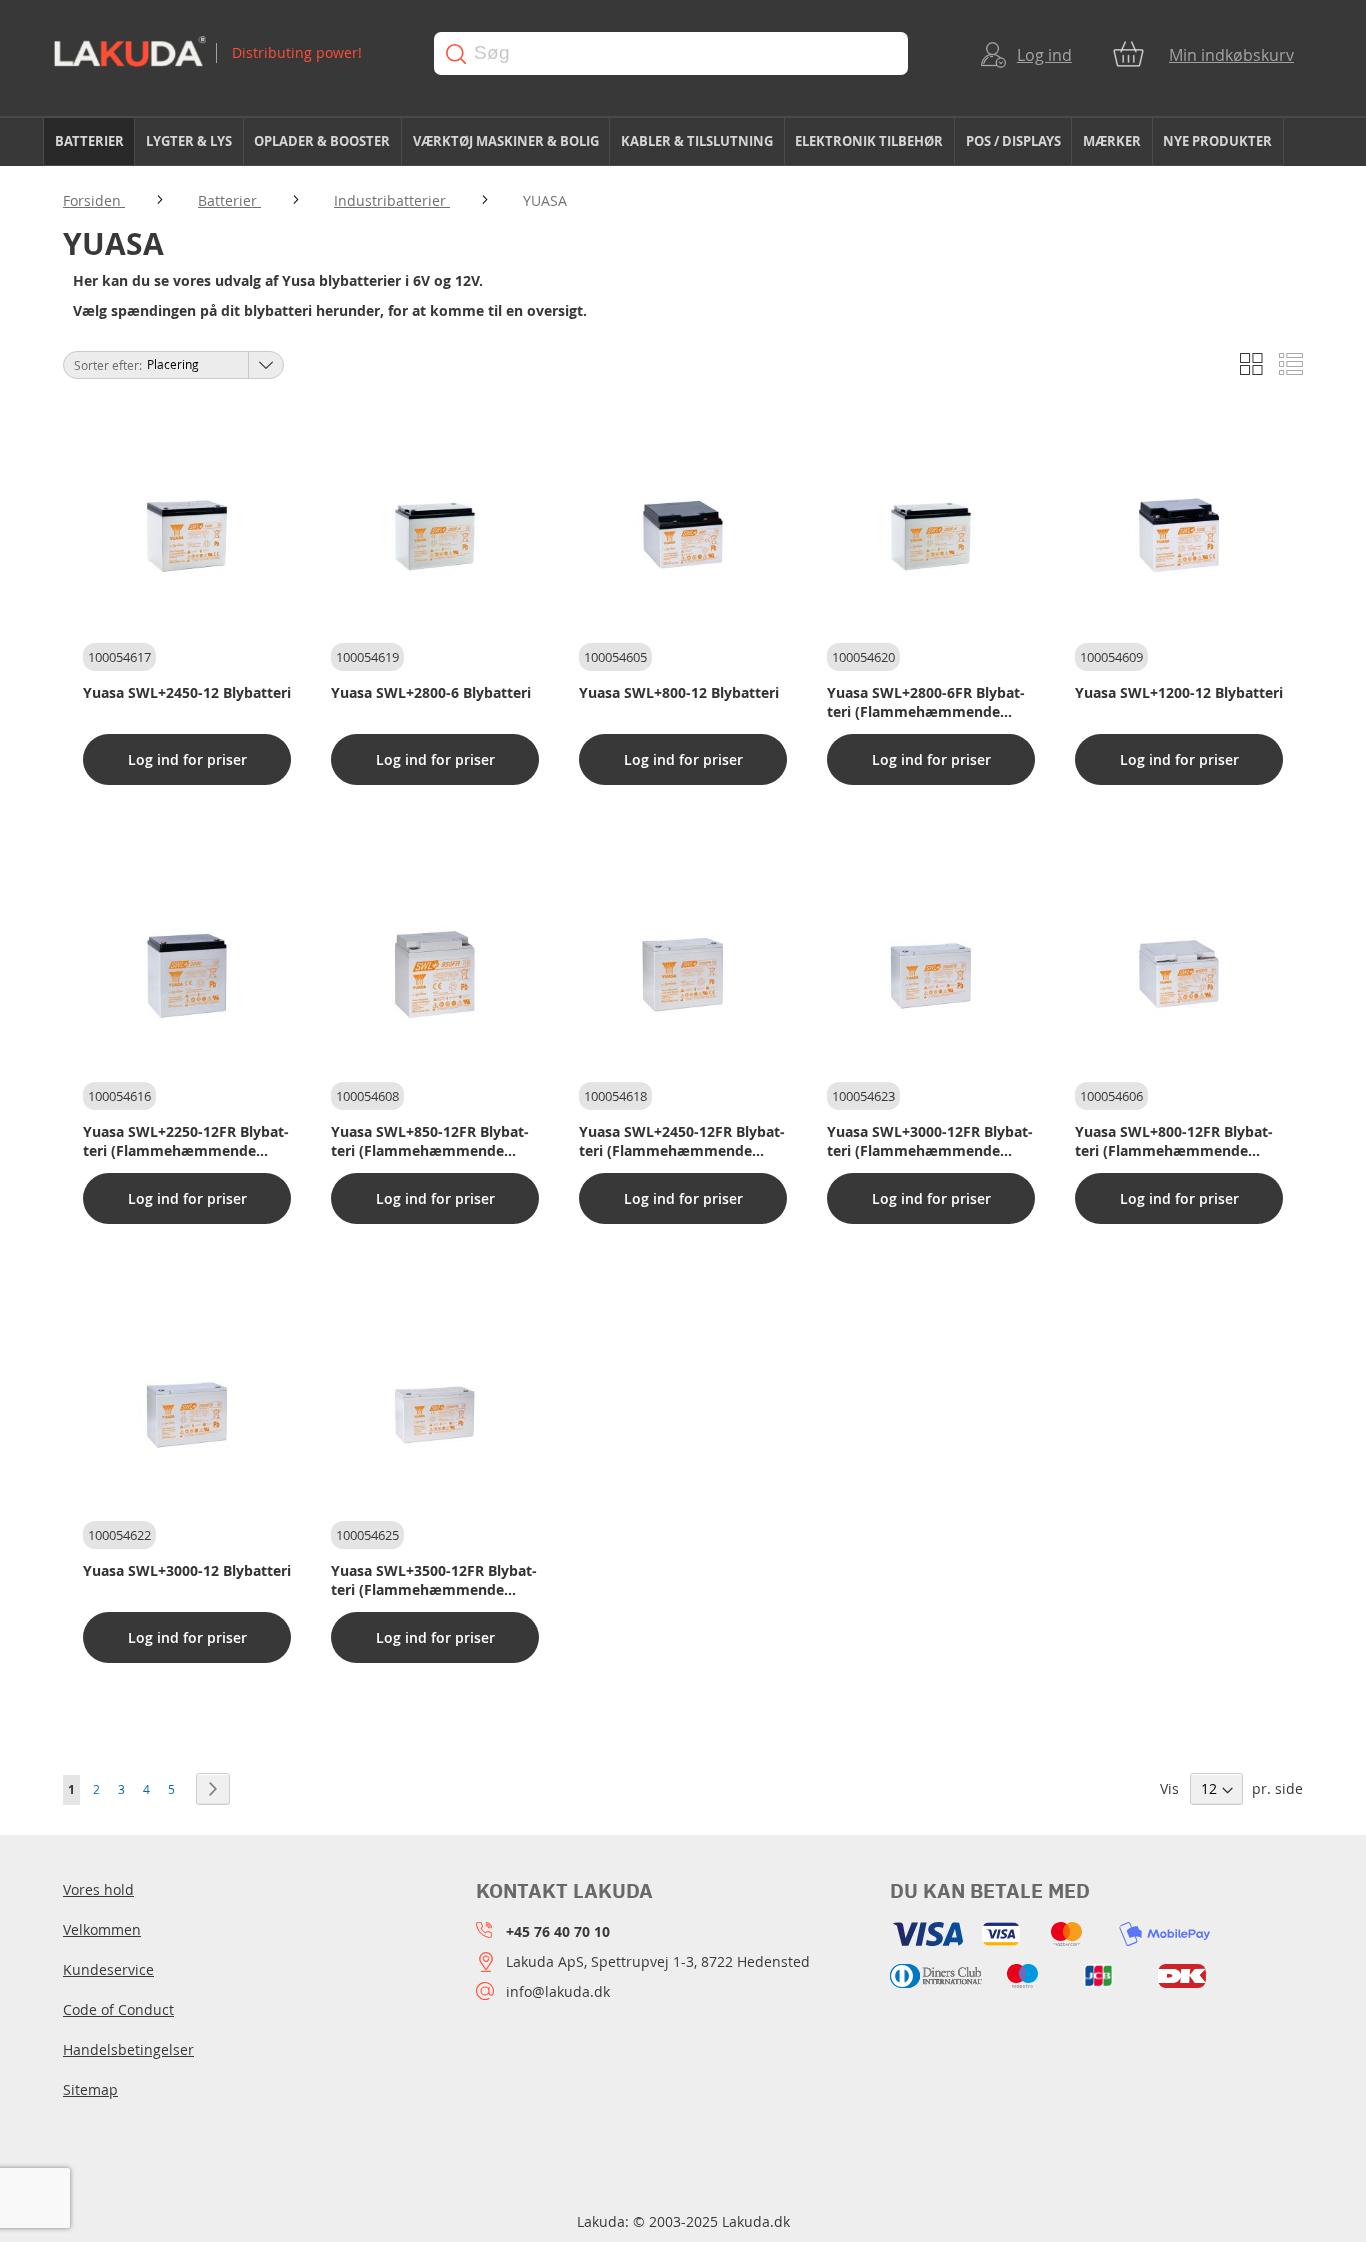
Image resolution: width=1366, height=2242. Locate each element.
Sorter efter (106, 365)
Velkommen (102, 1929)
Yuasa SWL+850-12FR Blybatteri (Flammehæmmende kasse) (430, 1141)
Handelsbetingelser (128, 2049)
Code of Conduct (118, 2009)
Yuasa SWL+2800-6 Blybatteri (431, 692)
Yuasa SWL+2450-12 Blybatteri (187, 692)
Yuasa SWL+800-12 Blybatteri (679, 692)
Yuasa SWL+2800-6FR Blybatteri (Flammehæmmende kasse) (926, 702)
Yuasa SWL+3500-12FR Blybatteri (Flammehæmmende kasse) (434, 1580)
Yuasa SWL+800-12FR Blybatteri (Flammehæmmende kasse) (1174, 1141)
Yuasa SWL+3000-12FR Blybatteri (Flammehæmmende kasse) (930, 1141)
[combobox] (671, 53)
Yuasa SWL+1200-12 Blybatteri (1179, 692)
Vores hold (98, 1889)
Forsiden (94, 200)
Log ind (1044, 55)
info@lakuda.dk (558, 1991)
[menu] (683, 142)
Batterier (229, 200)
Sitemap (90, 2089)
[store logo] (224, 53)
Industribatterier (392, 200)
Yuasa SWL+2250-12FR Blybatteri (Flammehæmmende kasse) (186, 1141)
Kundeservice (108, 1969)
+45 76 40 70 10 (558, 1931)
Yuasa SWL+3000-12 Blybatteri (187, 1570)
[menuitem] (89, 141)
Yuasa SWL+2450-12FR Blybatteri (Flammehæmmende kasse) (682, 1141)
